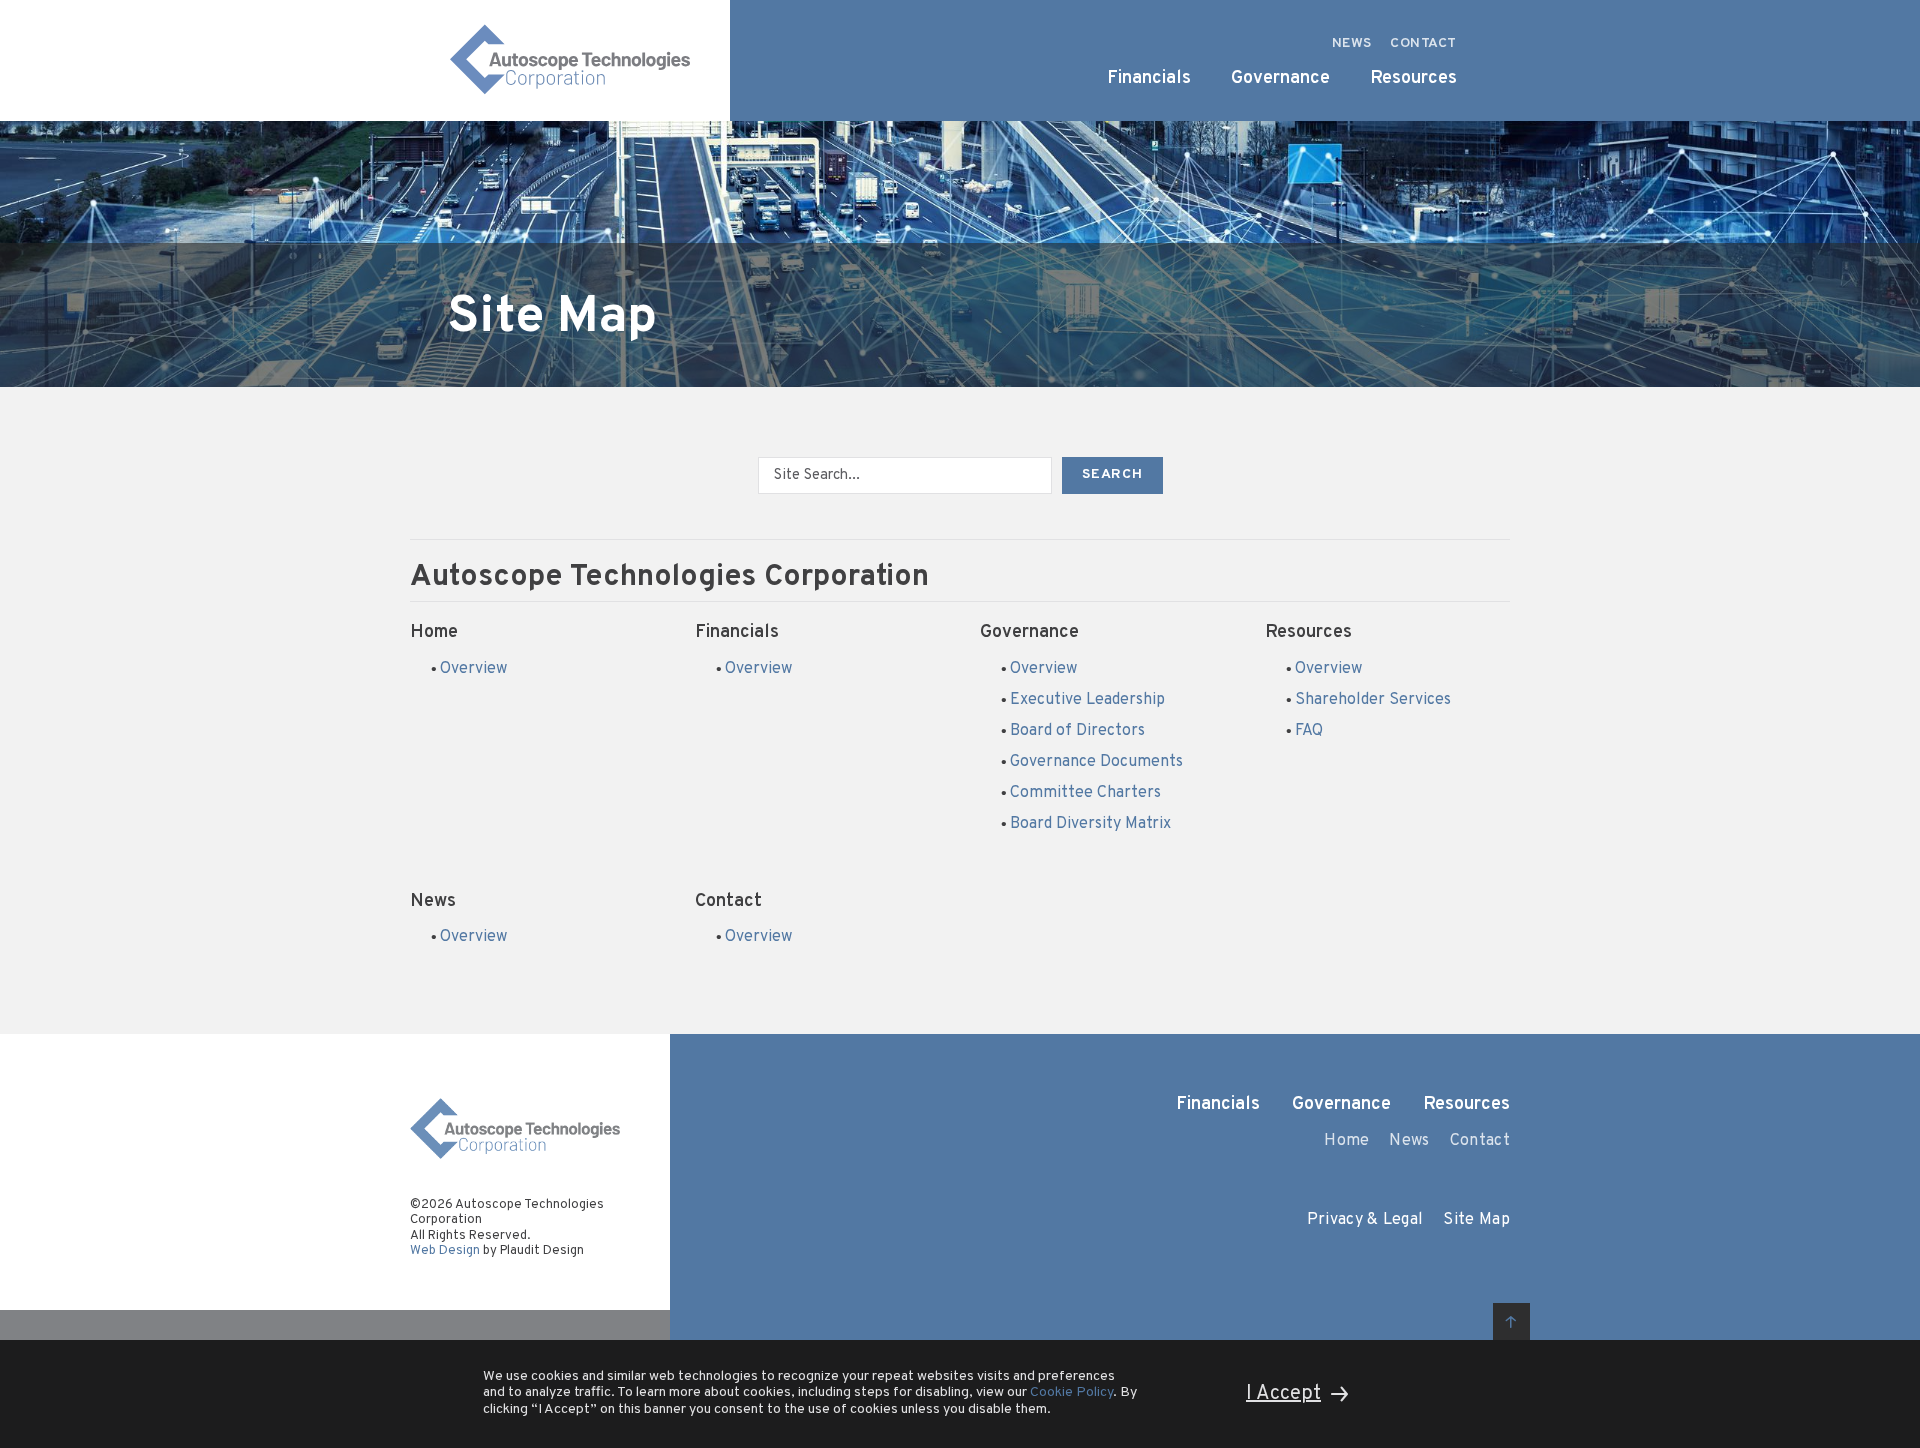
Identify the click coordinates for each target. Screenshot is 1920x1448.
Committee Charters (1085, 793)
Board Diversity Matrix (1090, 824)
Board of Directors (1077, 731)
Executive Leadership (1087, 700)
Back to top (1511, 1321)
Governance (1029, 632)
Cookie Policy (1071, 1392)
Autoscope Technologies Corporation (669, 577)
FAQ (1309, 731)
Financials (737, 632)
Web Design (445, 1251)
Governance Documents (1096, 762)
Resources (1308, 632)
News (433, 901)
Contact (728, 901)
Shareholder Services (1373, 700)
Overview (473, 669)
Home (434, 632)
